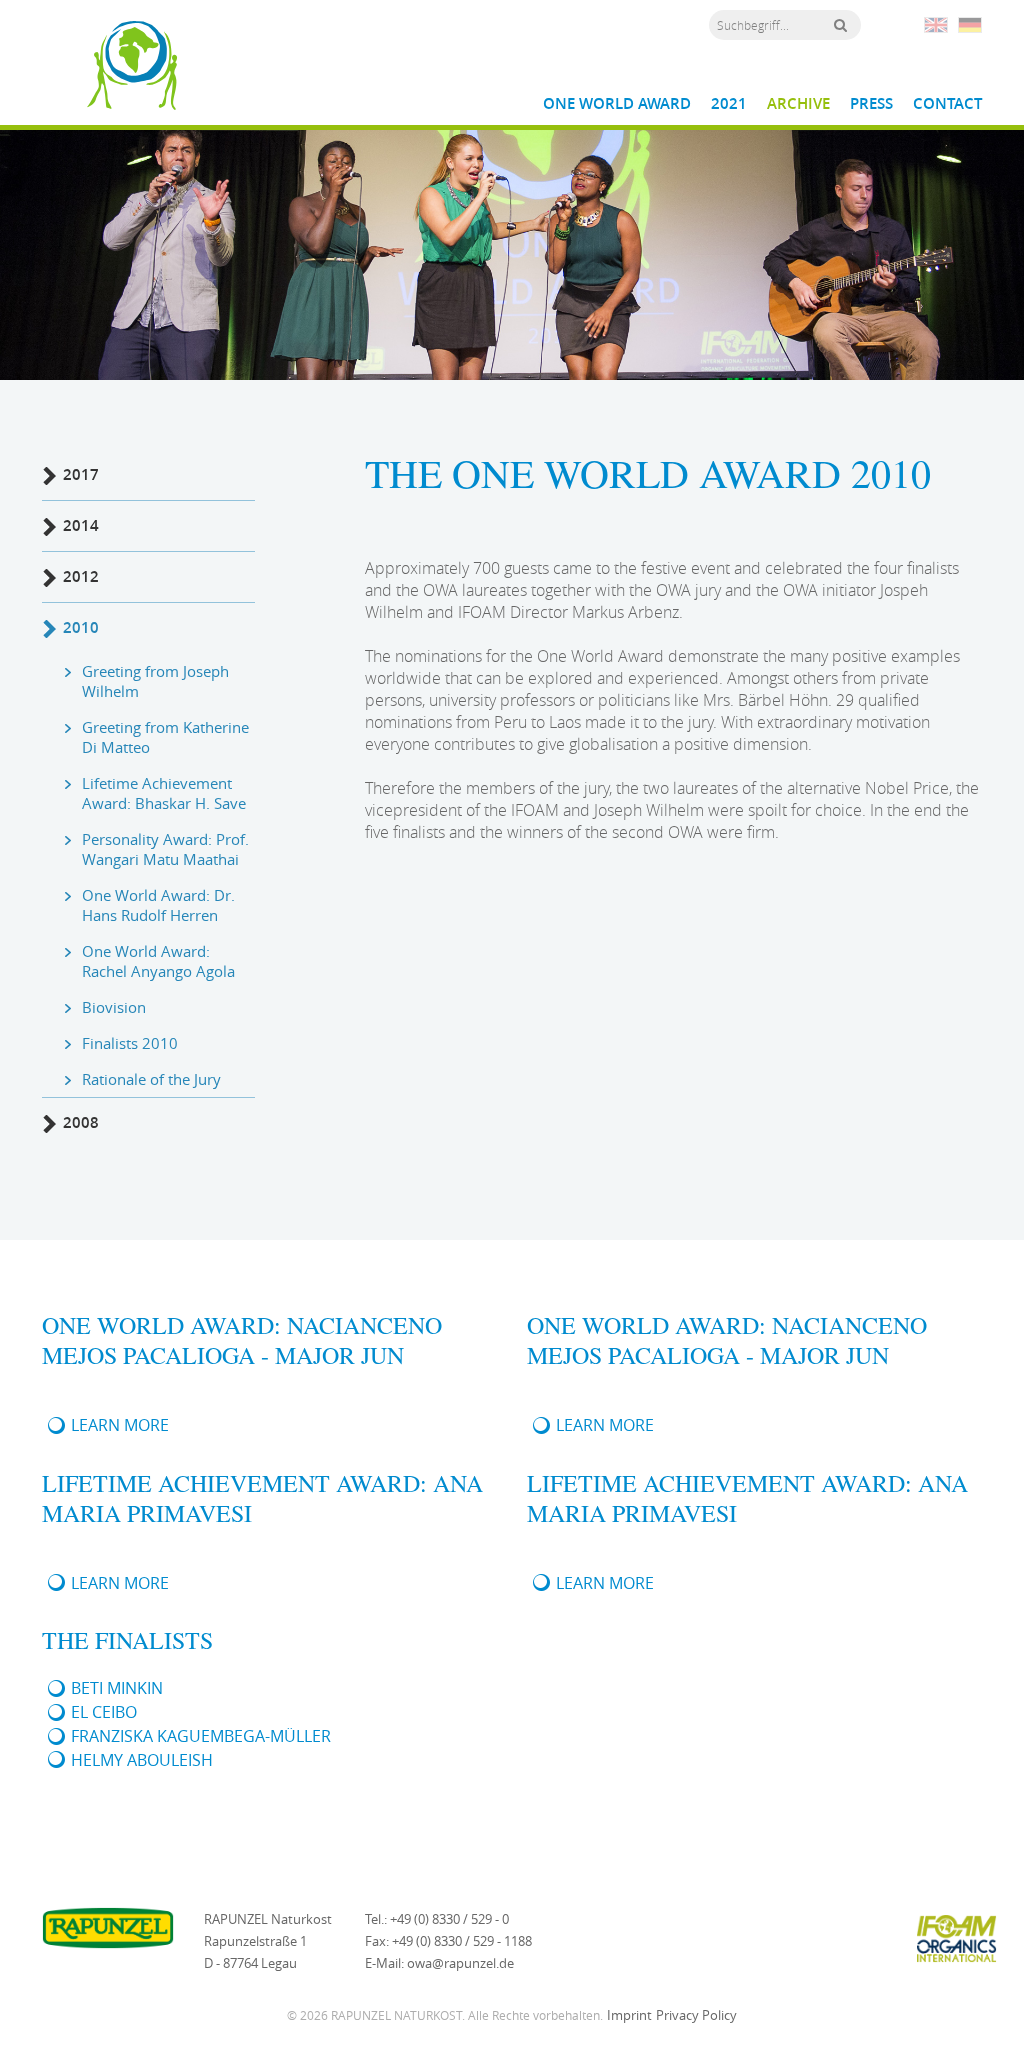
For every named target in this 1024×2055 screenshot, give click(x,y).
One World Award (617, 104)
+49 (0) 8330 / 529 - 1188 (462, 1941)
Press (871, 104)
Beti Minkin (117, 1688)
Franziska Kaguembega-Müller (201, 1736)
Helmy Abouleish (142, 1760)
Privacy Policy (696, 2015)
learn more (120, 1425)
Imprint (629, 2015)
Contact (947, 104)
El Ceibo (104, 1712)
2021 (729, 104)
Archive (798, 104)
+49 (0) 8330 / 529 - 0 (449, 1919)
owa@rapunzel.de (460, 1963)
